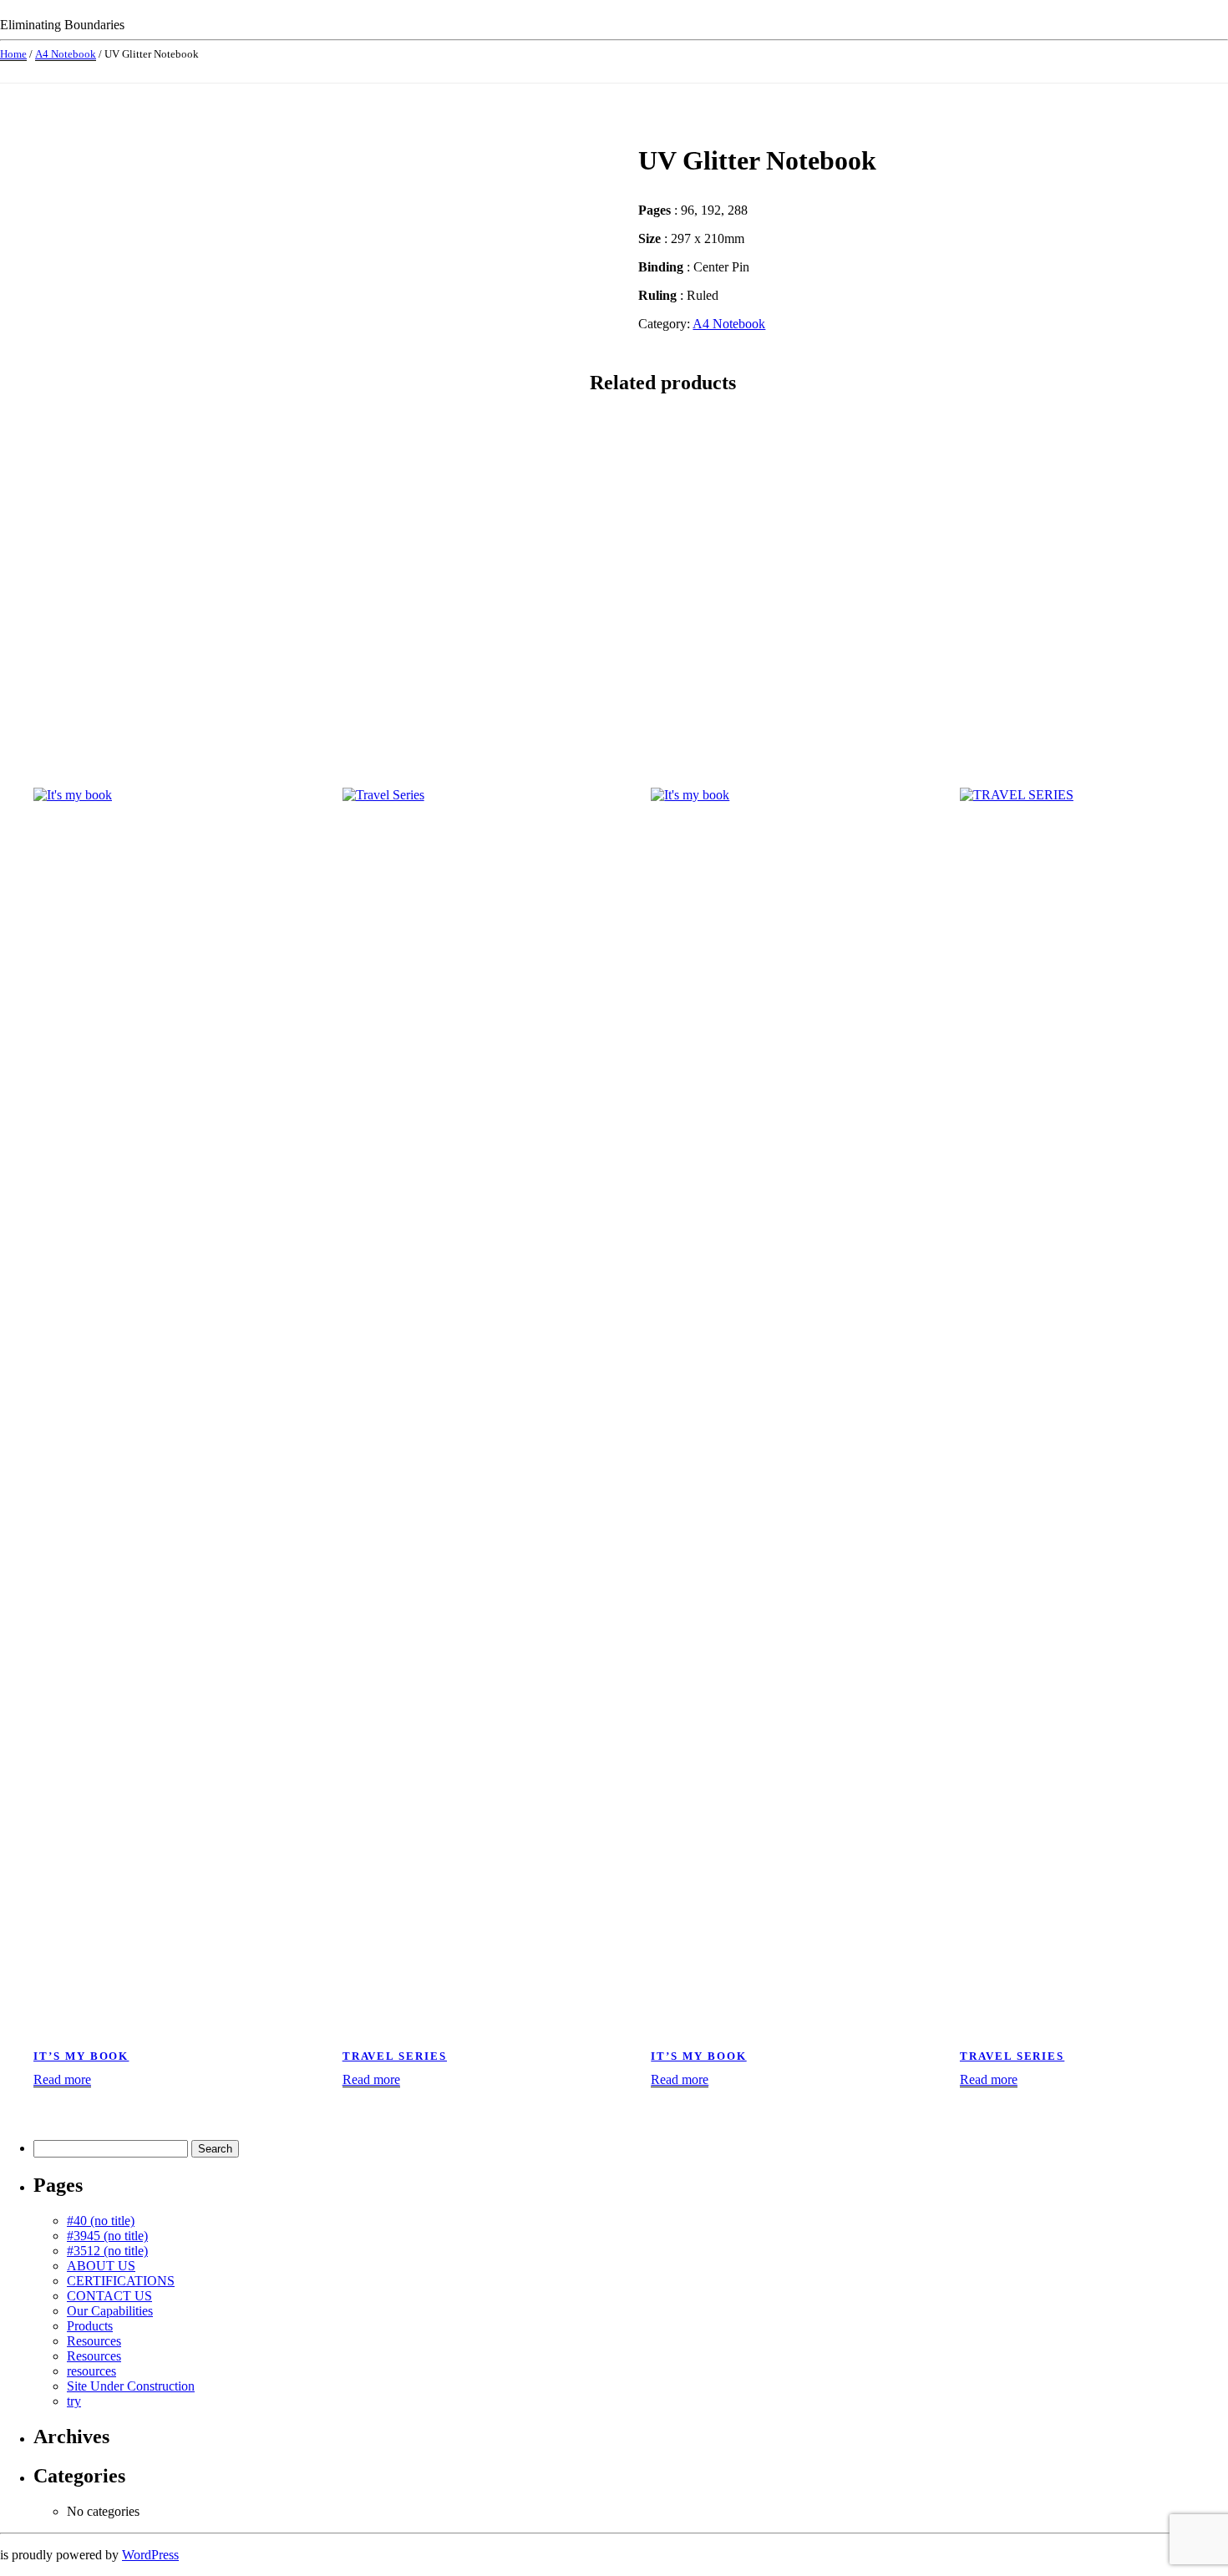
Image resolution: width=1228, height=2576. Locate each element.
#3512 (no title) (107, 2251)
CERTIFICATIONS (121, 2281)
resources (91, 2371)
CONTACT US (109, 2296)
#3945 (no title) (107, 2236)
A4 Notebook (66, 54)
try (74, 2401)
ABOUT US (101, 2266)
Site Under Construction (131, 2386)
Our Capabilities (110, 2311)
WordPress (150, 2555)
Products (90, 2326)
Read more (62, 2079)
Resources (94, 2341)
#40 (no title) (101, 2221)
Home (13, 54)
